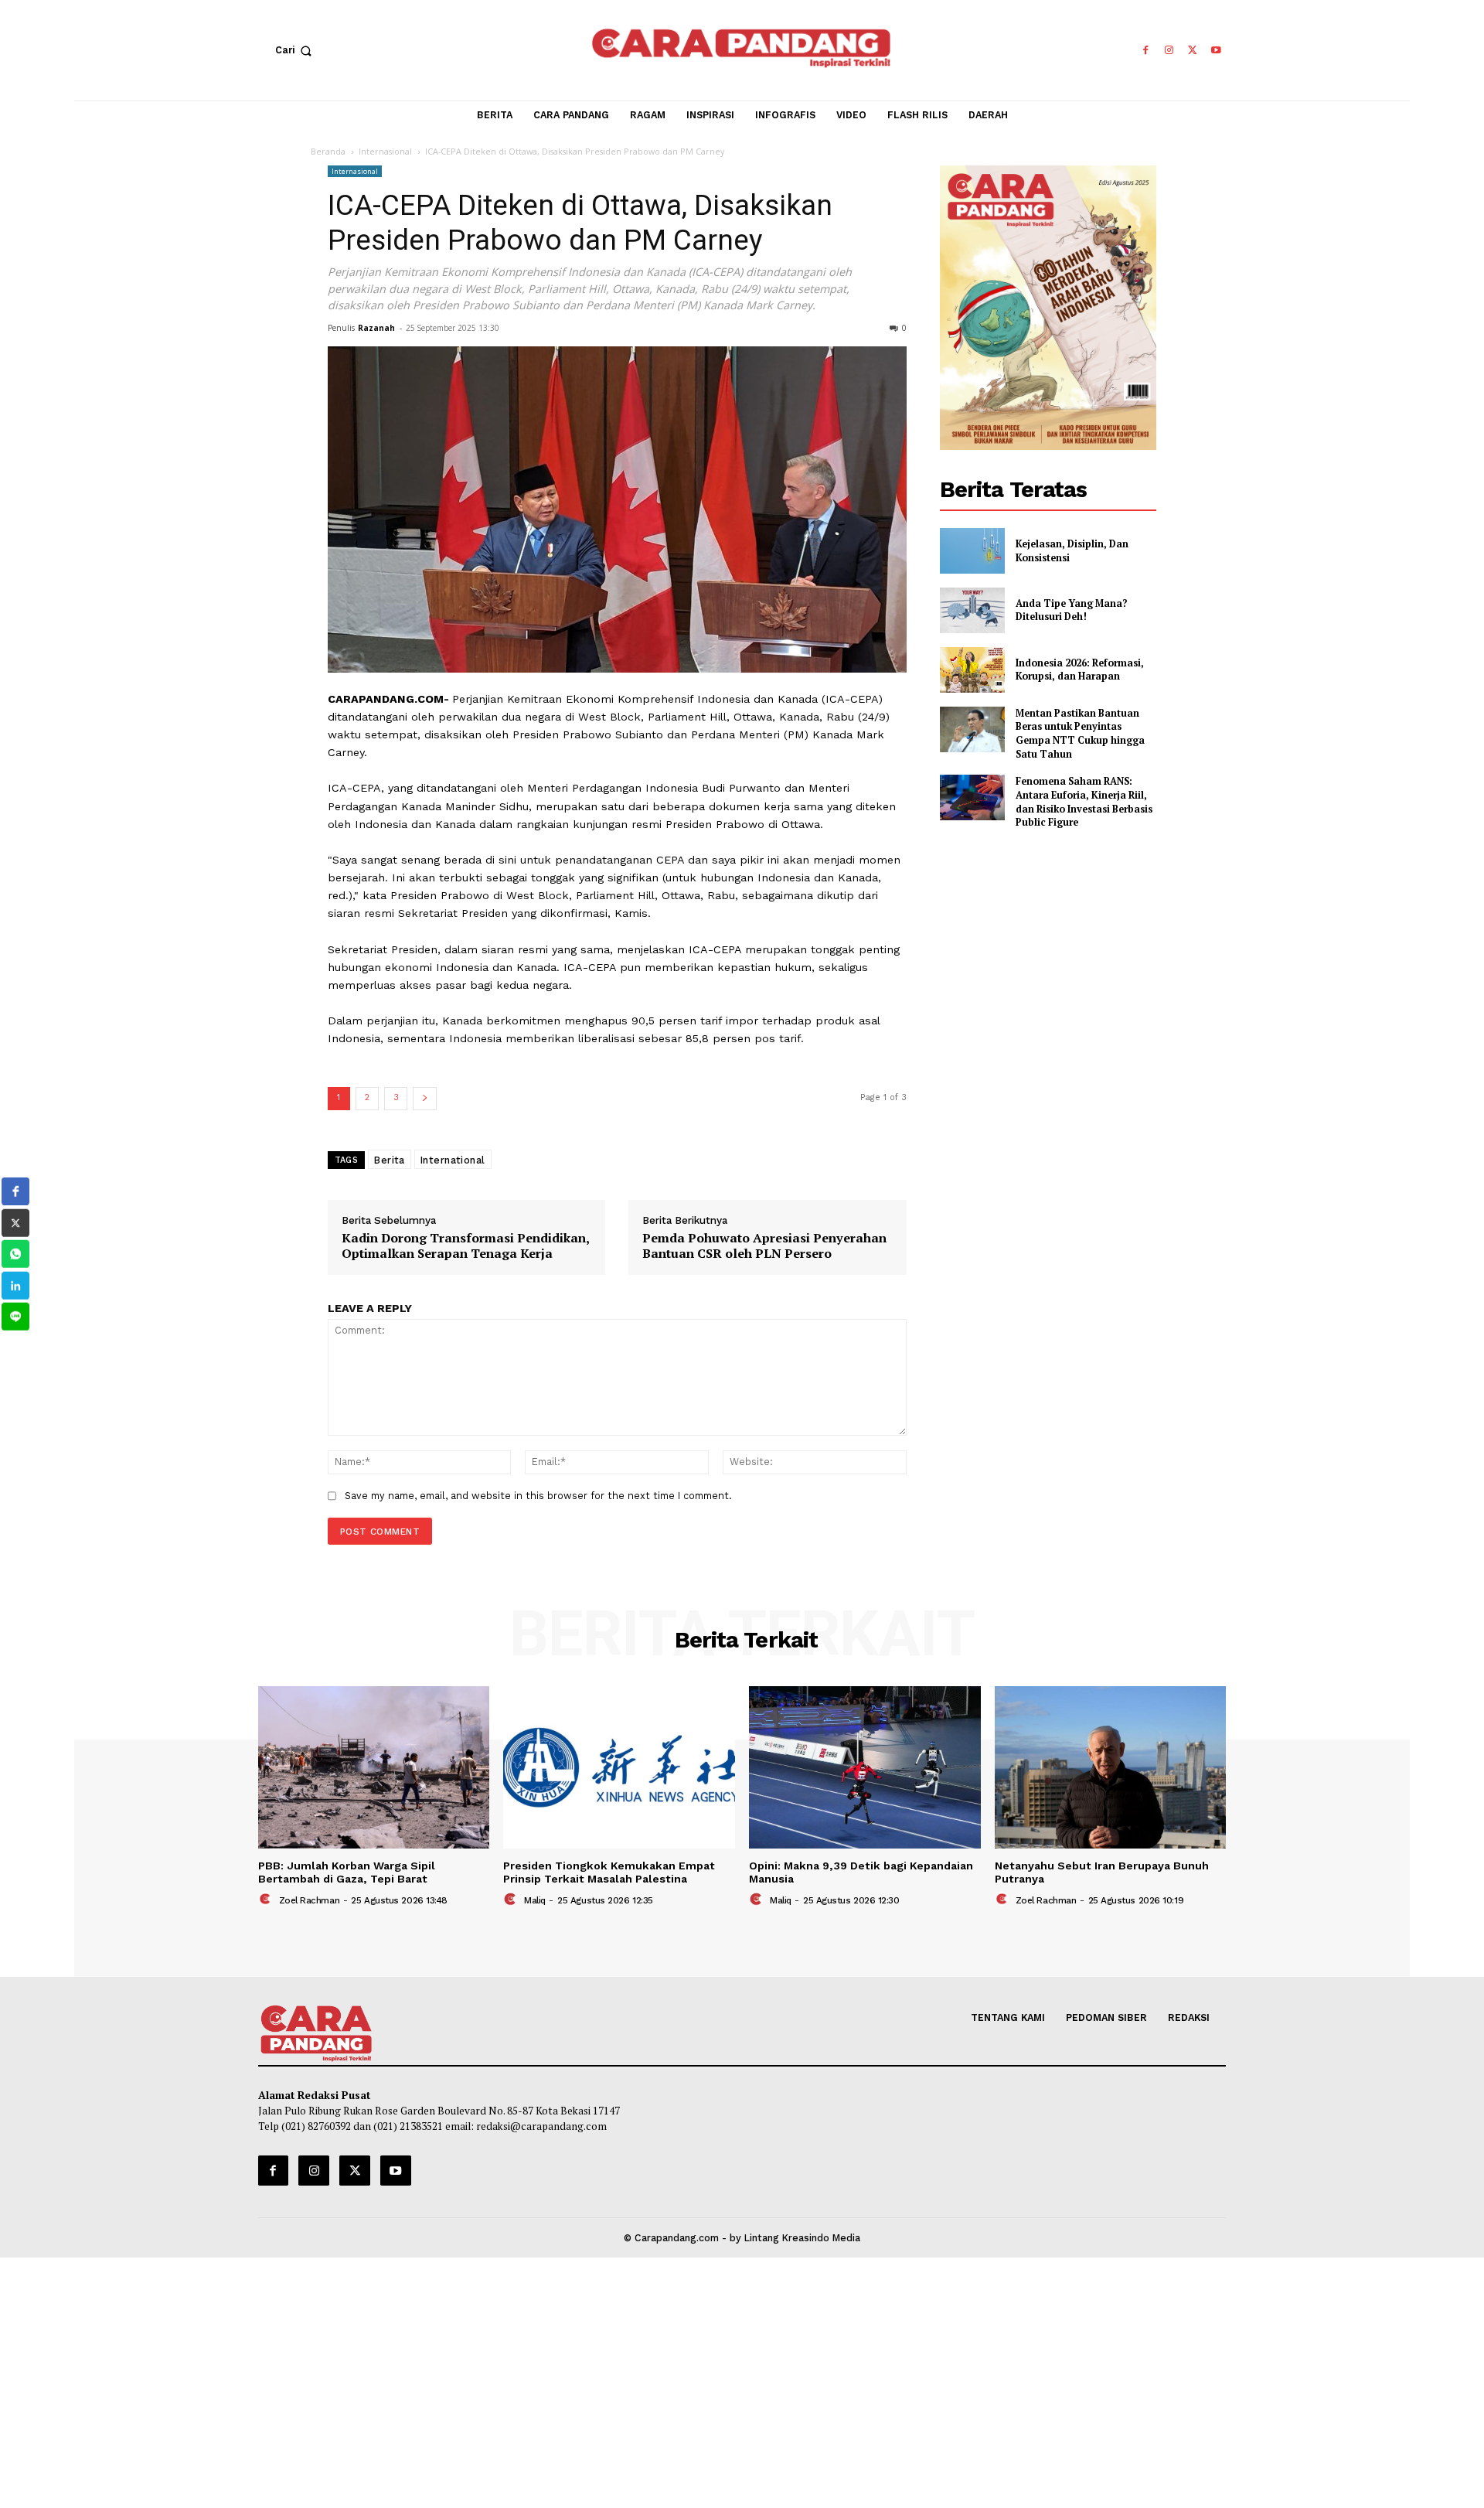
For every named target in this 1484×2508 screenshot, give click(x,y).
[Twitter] (1193, 51)
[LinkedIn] (15, 1286)
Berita (390, 1159)
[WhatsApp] (15, 1254)
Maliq (535, 1900)
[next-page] (425, 1099)
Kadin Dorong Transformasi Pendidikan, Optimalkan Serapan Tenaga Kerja (465, 1246)
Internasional (385, 151)
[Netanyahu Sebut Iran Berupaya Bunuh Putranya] (1111, 1767)
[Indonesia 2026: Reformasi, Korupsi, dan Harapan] (972, 670)
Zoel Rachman (310, 1900)
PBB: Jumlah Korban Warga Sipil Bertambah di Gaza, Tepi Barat (347, 1872)
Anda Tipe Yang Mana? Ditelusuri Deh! (1072, 610)
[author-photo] (267, 1900)
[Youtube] (1216, 51)
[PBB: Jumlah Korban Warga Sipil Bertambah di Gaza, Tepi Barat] (374, 1767)
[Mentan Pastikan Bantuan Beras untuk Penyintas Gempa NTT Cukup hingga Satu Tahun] (972, 729)
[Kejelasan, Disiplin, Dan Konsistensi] (972, 551)
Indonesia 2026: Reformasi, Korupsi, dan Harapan (1080, 670)
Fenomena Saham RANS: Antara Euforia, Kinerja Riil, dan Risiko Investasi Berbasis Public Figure (1084, 802)
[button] (297, 50)
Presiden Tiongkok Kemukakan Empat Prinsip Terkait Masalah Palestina (609, 1872)
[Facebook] (1145, 51)
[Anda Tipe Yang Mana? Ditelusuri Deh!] (972, 610)
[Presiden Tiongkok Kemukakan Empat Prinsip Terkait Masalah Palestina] (619, 1767)
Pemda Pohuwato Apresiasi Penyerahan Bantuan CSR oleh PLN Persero (764, 1246)
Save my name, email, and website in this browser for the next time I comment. (538, 1496)
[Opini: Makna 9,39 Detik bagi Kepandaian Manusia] (865, 1767)
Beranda (328, 151)
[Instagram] (1169, 51)
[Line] (15, 1317)
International (453, 1159)
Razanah (376, 328)
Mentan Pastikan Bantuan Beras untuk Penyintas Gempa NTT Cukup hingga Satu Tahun (1080, 734)
